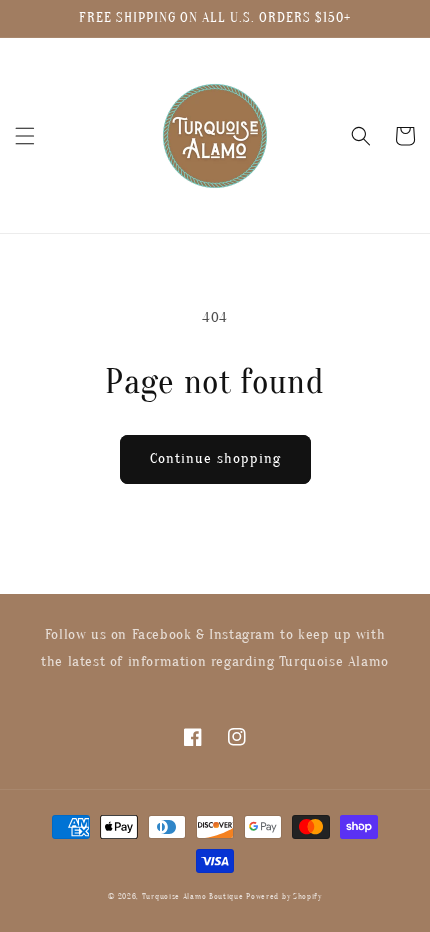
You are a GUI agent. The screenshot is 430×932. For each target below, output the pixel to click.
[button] (25, 136)
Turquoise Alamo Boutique (193, 896)
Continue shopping (215, 458)
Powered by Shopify (284, 896)
